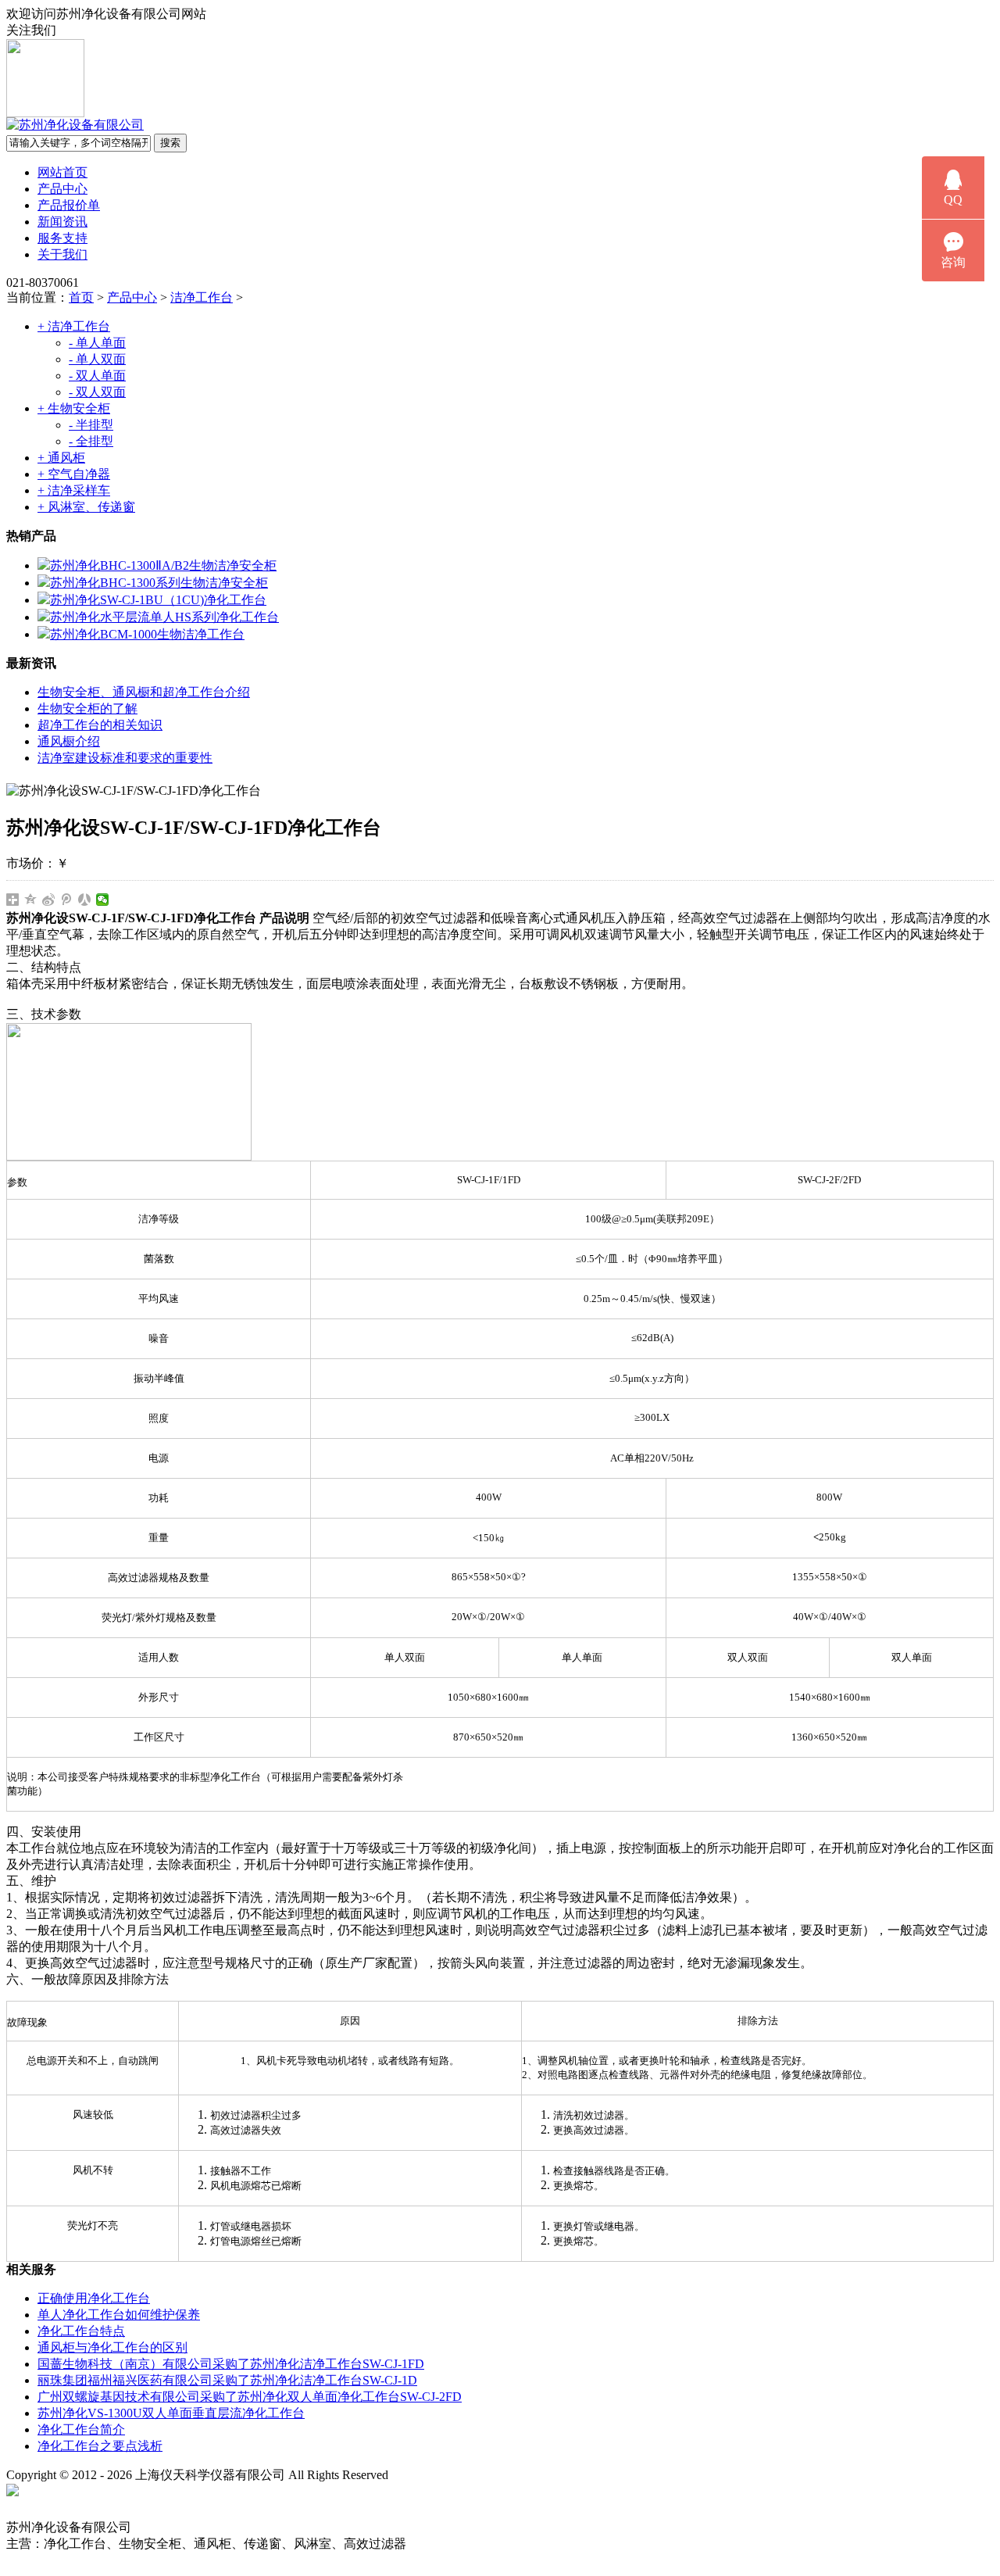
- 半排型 (91, 425)
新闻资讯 (62, 222)
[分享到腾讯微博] (67, 900)
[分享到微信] (103, 900)
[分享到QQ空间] (31, 900)
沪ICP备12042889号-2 (462, 2475)
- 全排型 (91, 441)
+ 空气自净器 (74, 474)
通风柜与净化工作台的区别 (112, 2347)
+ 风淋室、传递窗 (86, 507)
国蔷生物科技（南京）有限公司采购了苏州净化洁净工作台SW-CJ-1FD (231, 2364)
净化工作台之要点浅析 (100, 2446)
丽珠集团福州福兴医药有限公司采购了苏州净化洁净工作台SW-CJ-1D (227, 2380)
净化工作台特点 (81, 2331)
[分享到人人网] (85, 900)
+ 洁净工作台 (74, 326)
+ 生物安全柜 (74, 408)
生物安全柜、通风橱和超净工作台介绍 (144, 692)
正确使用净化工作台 (94, 2298)
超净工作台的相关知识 (100, 725)
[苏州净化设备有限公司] (75, 125)
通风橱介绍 (69, 741)
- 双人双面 (97, 392)
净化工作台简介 (81, 2429)
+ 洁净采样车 (74, 490)
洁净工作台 (202, 297)
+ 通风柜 (61, 458)
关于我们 (62, 254)
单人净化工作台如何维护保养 (119, 2315)
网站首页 (62, 172)
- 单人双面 (97, 359)
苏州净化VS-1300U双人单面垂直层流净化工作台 (171, 2413)
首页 (81, 297)
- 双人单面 (97, 376)
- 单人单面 (97, 343)
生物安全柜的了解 (87, 708)
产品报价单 (69, 205)
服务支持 (62, 238)
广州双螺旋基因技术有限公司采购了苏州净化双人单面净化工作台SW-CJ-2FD (250, 2397)
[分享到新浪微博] (49, 900)
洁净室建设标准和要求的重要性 (125, 758)
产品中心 (62, 189)
